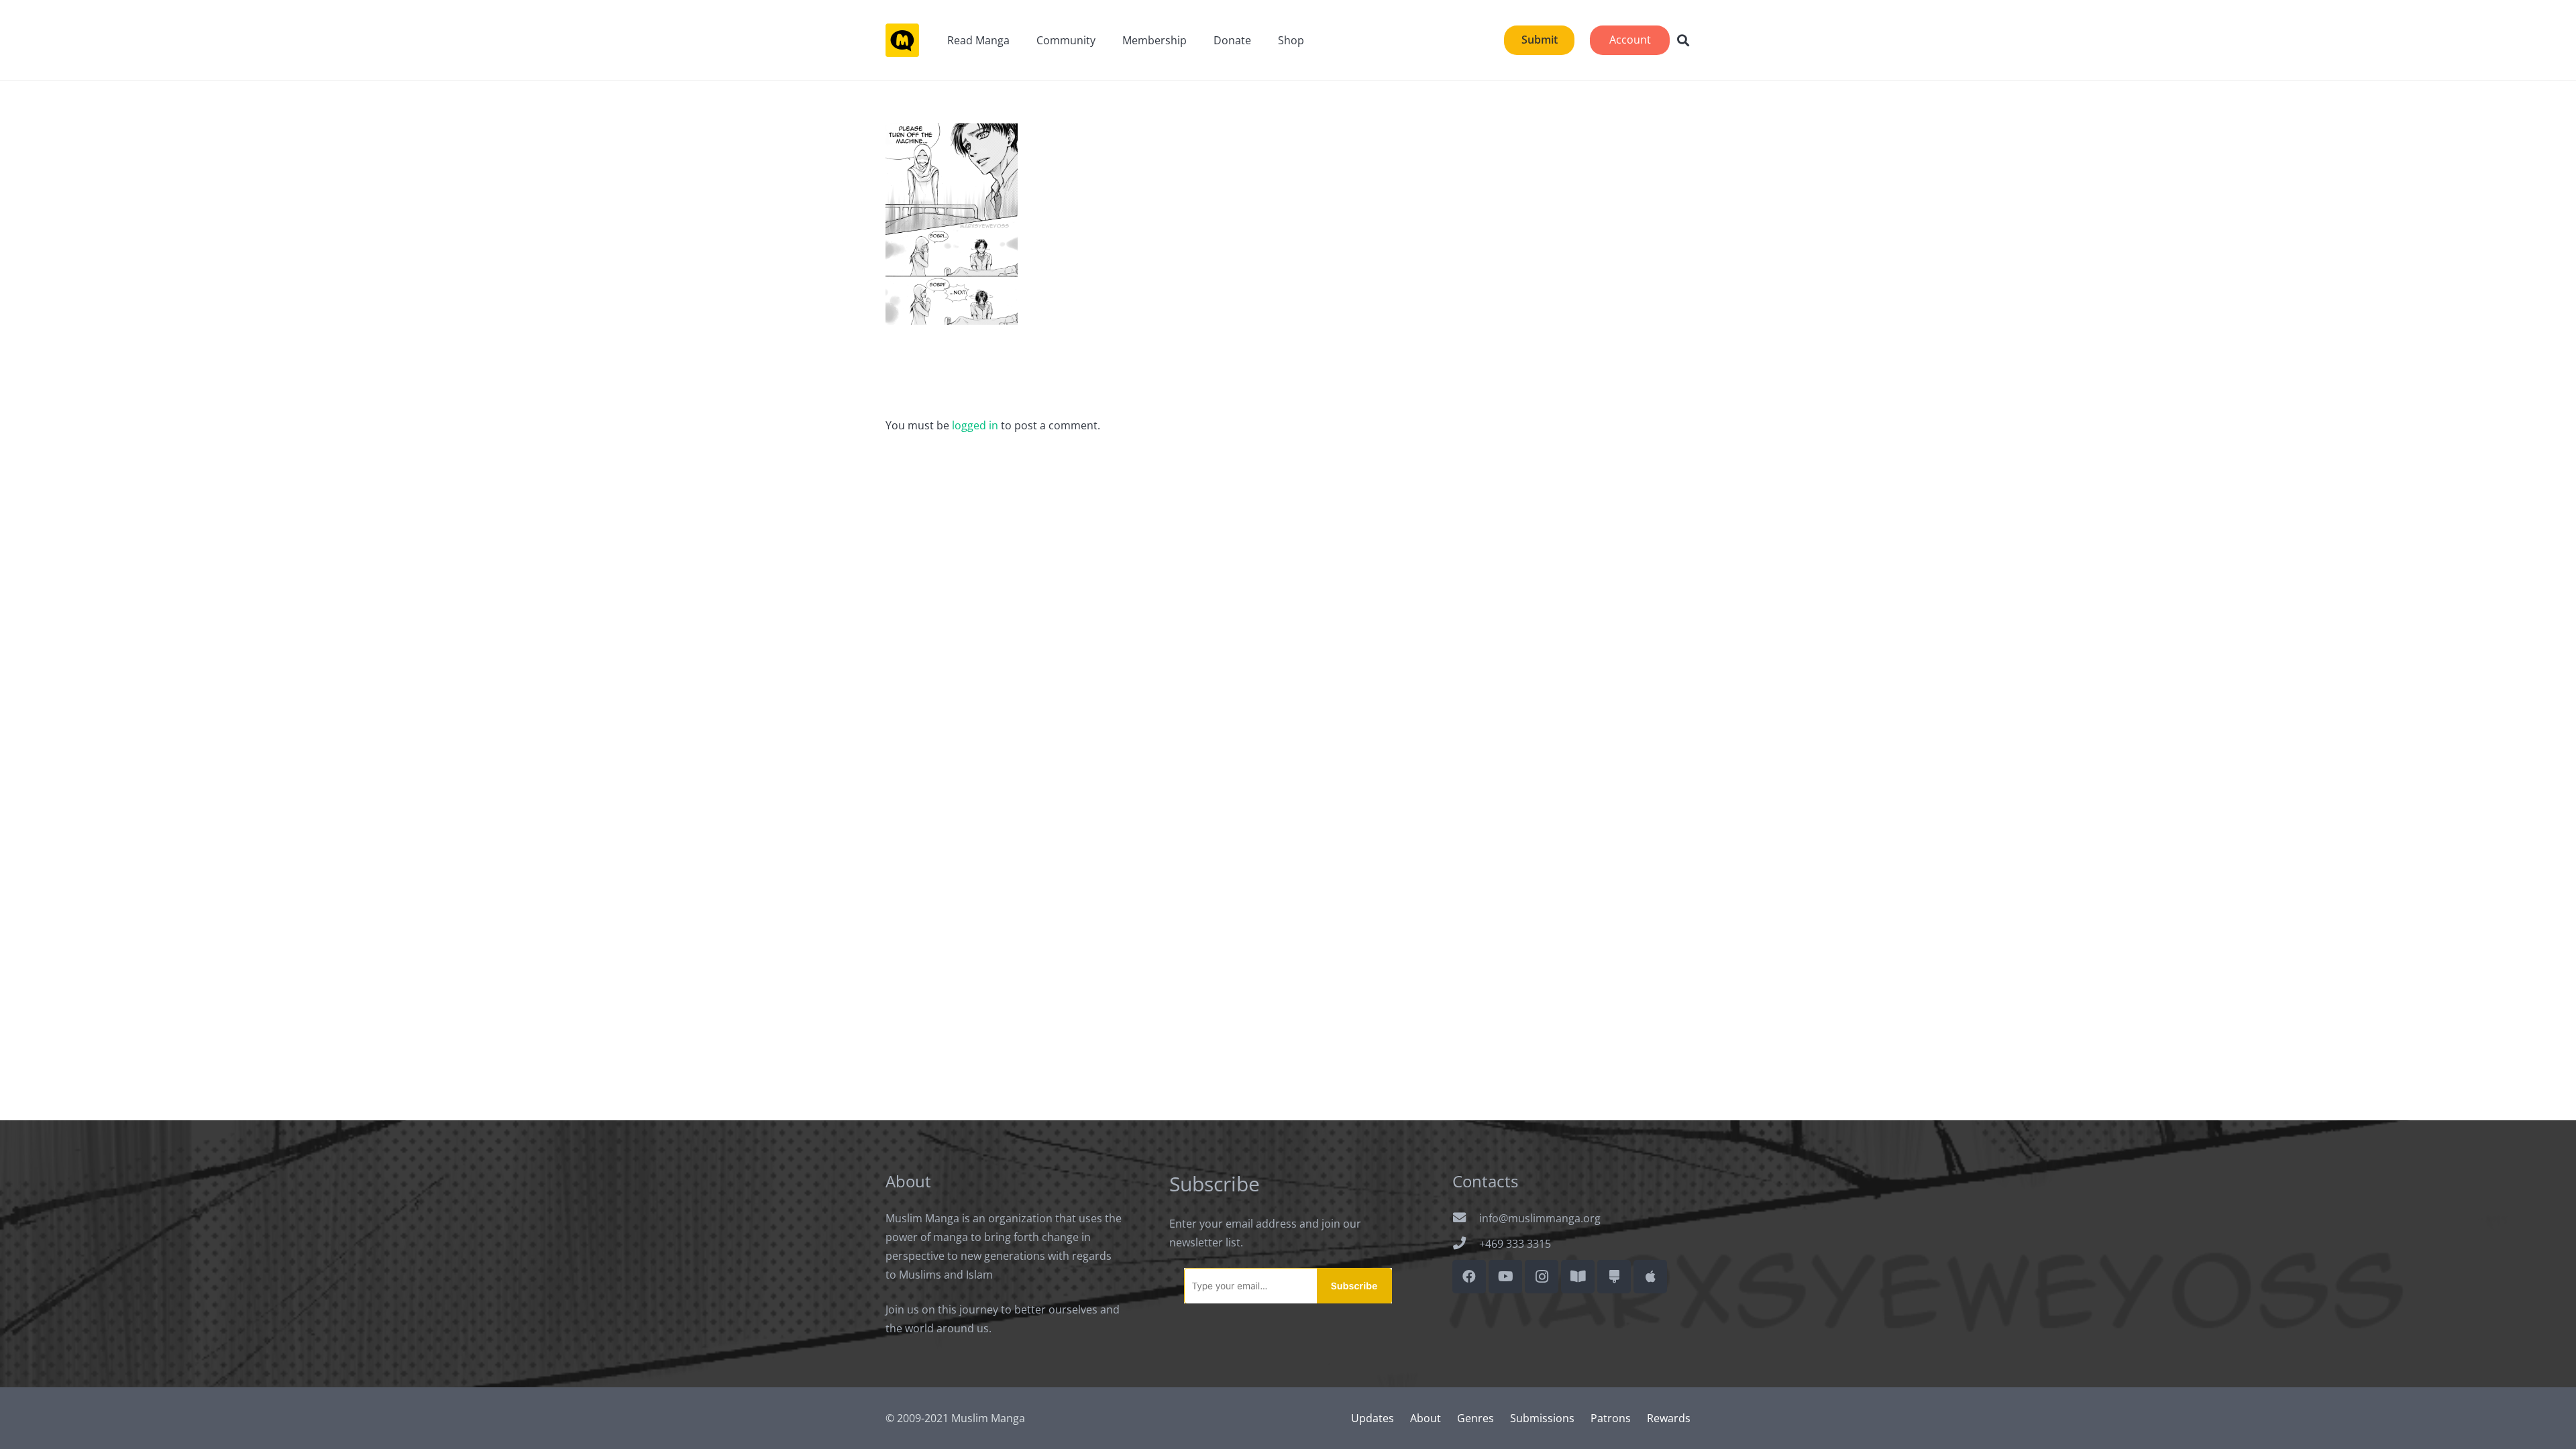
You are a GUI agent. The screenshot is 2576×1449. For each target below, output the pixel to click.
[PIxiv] (1614, 1277)
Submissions (1542, 1418)
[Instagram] (1542, 1277)
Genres (1475, 1418)
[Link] (902, 40)
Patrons (1611, 1418)
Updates (1373, 1418)
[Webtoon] (1578, 1277)
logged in (975, 425)
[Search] (1683, 41)
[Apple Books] (1650, 1277)
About (1426, 1418)
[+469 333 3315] (1466, 1244)
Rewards (1669, 1418)
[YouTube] (1505, 1277)
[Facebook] (1469, 1277)
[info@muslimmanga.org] (1466, 1218)
